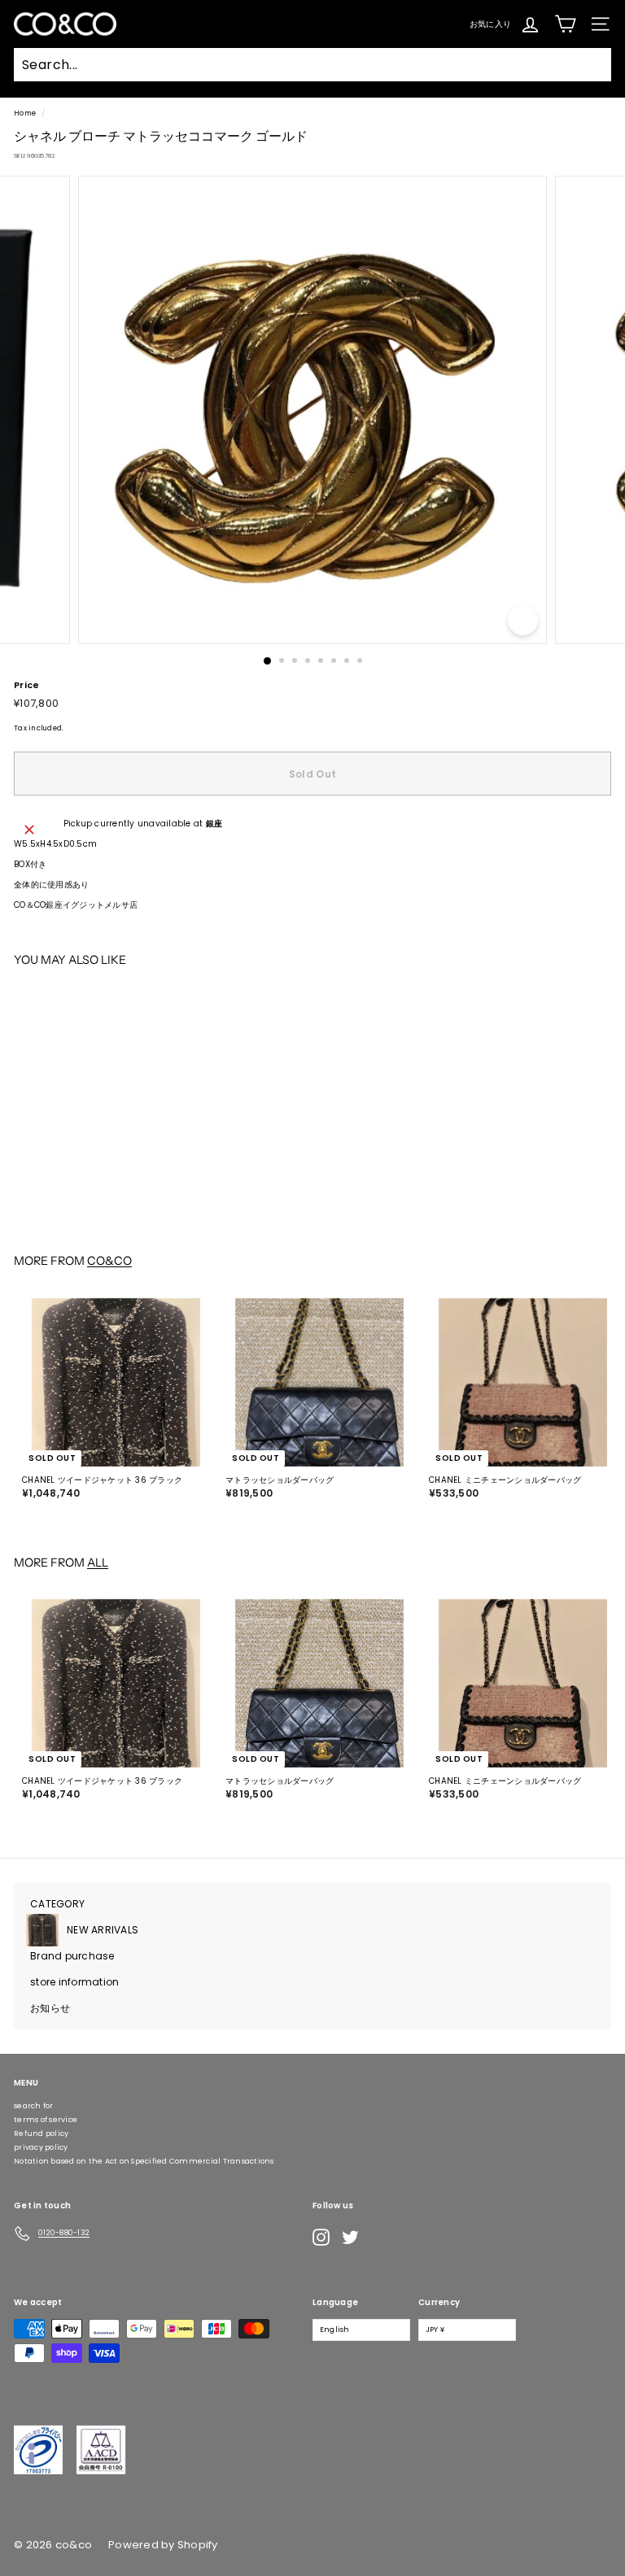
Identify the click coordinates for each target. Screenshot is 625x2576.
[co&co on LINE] (382, 2238)
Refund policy (41, 2134)
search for (34, 2106)
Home (25, 113)
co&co (109, 1261)
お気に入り (490, 23)
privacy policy (41, 2147)
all (98, 1563)
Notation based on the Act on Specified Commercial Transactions (144, 2161)
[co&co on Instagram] (321, 2237)
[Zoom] (523, 620)
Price (26, 685)
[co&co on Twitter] (350, 2237)
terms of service (46, 2120)
